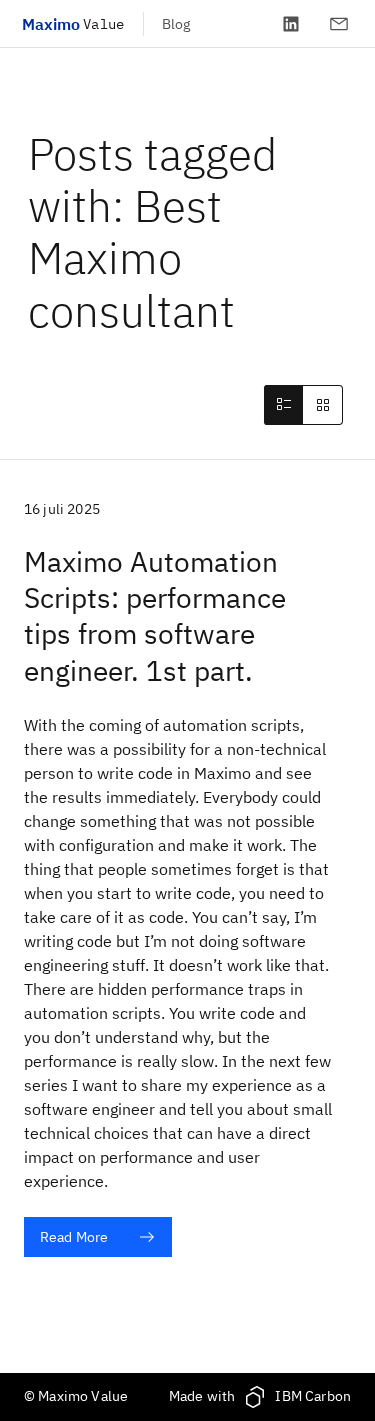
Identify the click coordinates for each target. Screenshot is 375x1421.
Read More (74, 1237)
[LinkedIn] (291, 24)
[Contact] (339, 24)
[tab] (283, 405)
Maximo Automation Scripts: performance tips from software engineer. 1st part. (155, 616)
